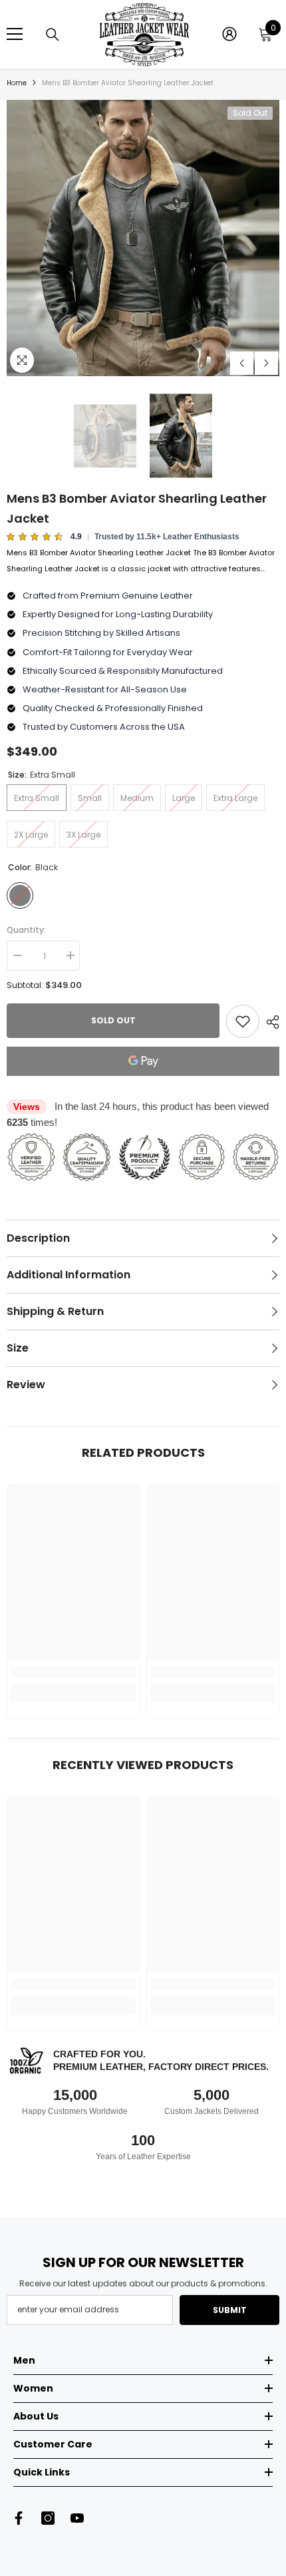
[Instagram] (48, 2518)
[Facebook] (19, 2518)
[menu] (15, 34)
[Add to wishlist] (243, 1021)
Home (17, 83)
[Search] (53, 35)
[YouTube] (77, 2518)
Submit (230, 2310)
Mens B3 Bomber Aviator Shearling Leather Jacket (137, 508)
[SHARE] (269, 1022)
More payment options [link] (143, 1084)
